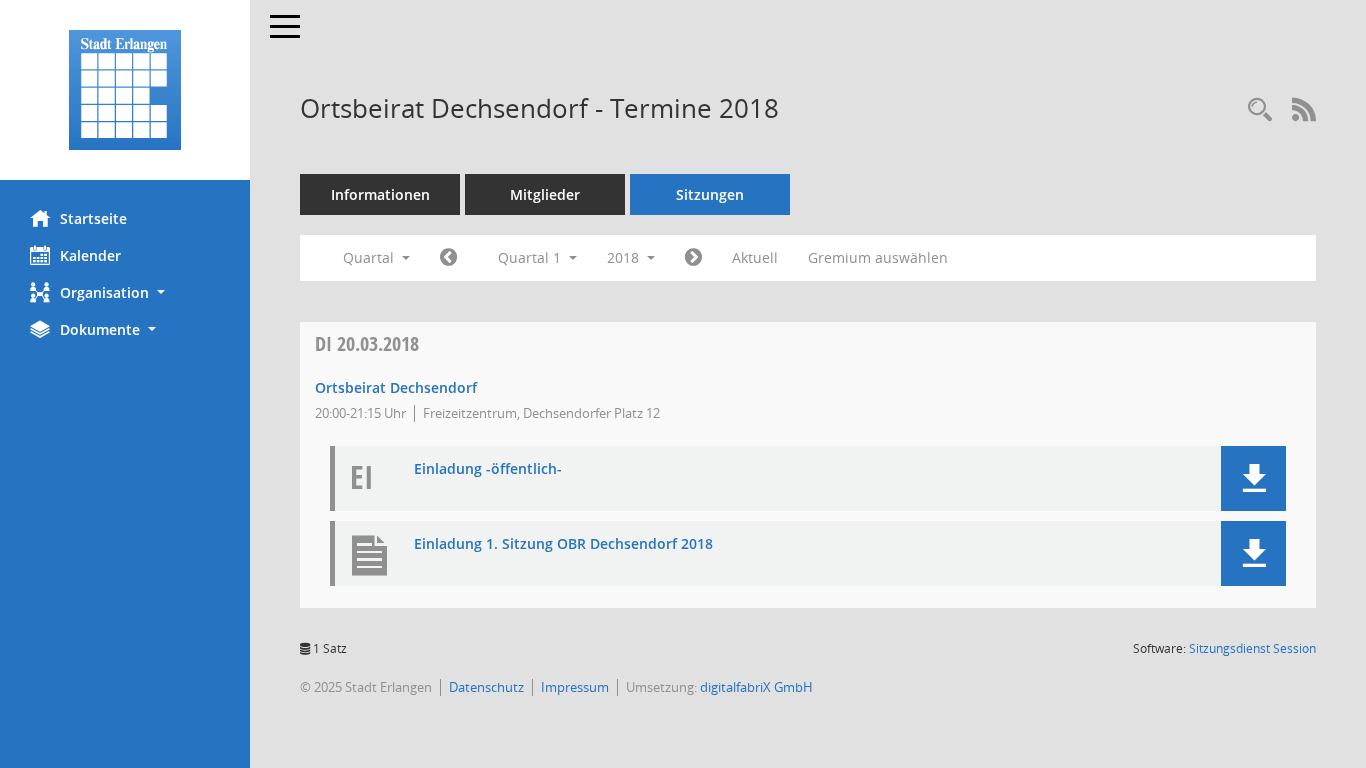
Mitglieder (545, 194)
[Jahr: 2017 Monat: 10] (448, 258)
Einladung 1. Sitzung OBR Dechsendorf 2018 (563, 544)
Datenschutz (486, 687)
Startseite (93, 218)
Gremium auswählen (878, 257)
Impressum (575, 687)
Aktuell (755, 257)
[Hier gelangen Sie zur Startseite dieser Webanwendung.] (125, 90)
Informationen (380, 194)
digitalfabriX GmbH (756, 687)
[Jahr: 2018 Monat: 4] (693, 258)
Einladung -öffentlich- (488, 469)
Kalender (90, 255)
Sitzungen (710, 194)
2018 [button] (625, 257)
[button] (125, 292)
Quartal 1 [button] (531, 257)
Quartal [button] (370, 257)
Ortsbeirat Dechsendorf (396, 387)
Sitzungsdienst (1252, 648)
